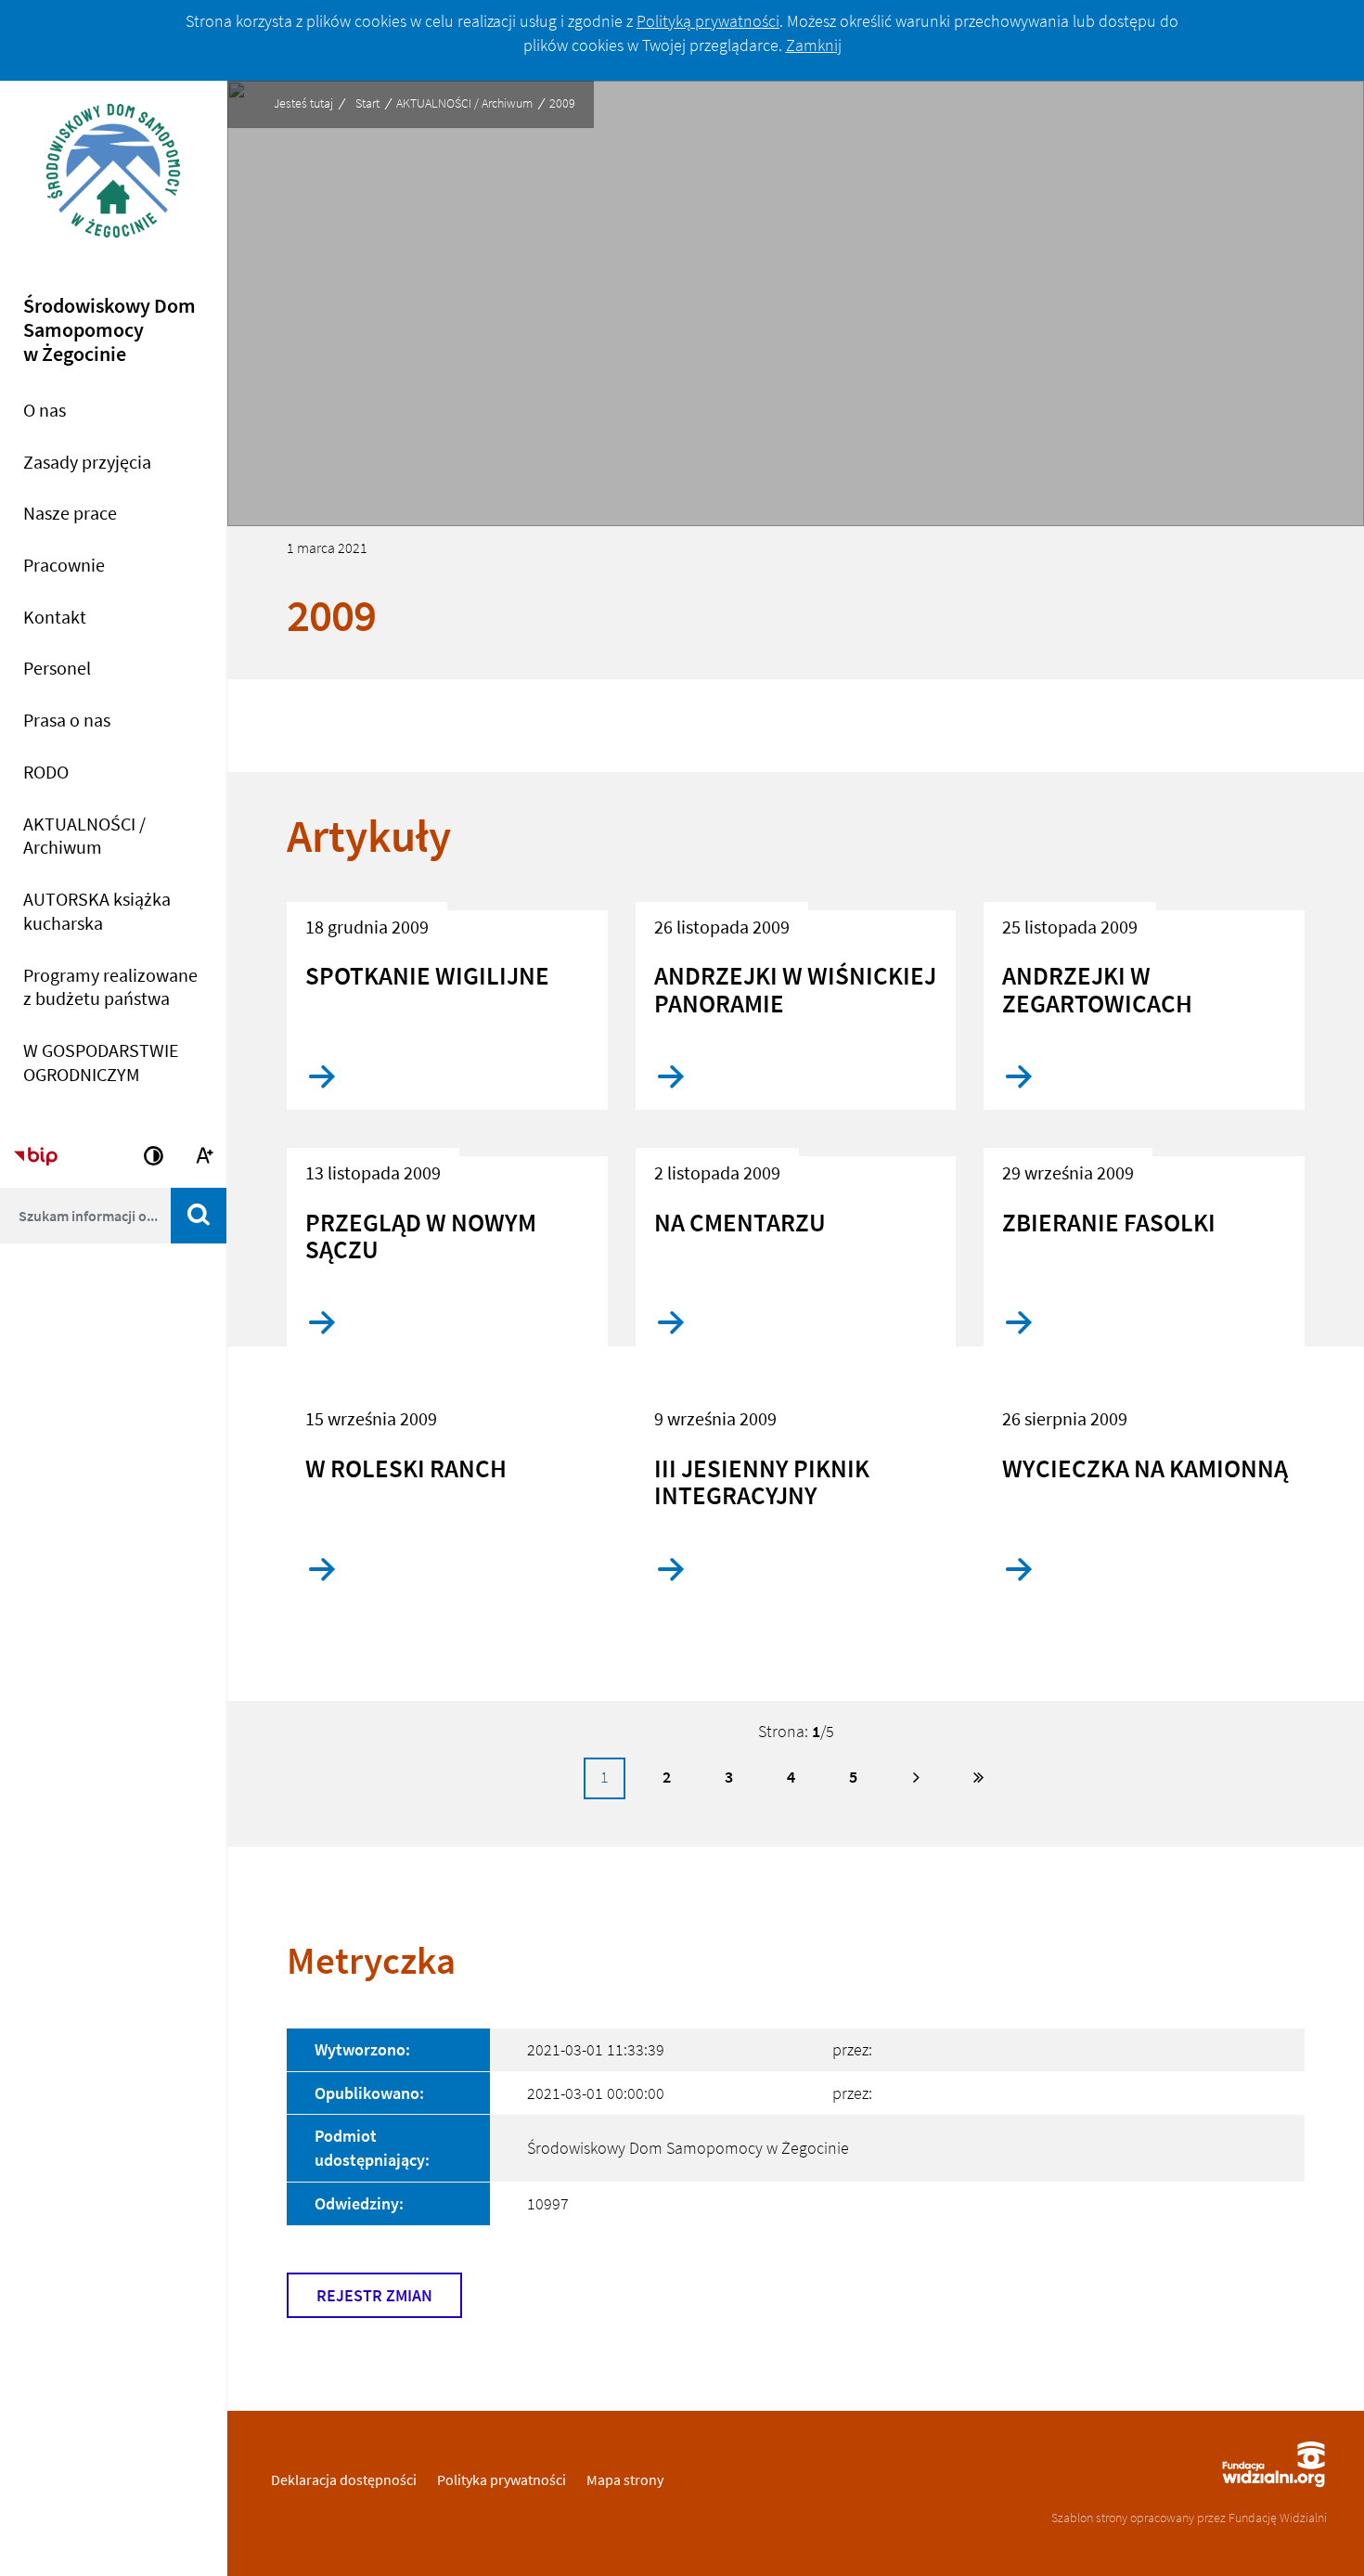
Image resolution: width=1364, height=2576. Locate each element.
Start (367, 103)
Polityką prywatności (708, 21)
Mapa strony (625, 2479)
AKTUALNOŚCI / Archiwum (464, 103)
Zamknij (814, 45)
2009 (562, 103)
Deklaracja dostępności (344, 2479)
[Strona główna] (113, 183)
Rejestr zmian (374, 2295)
